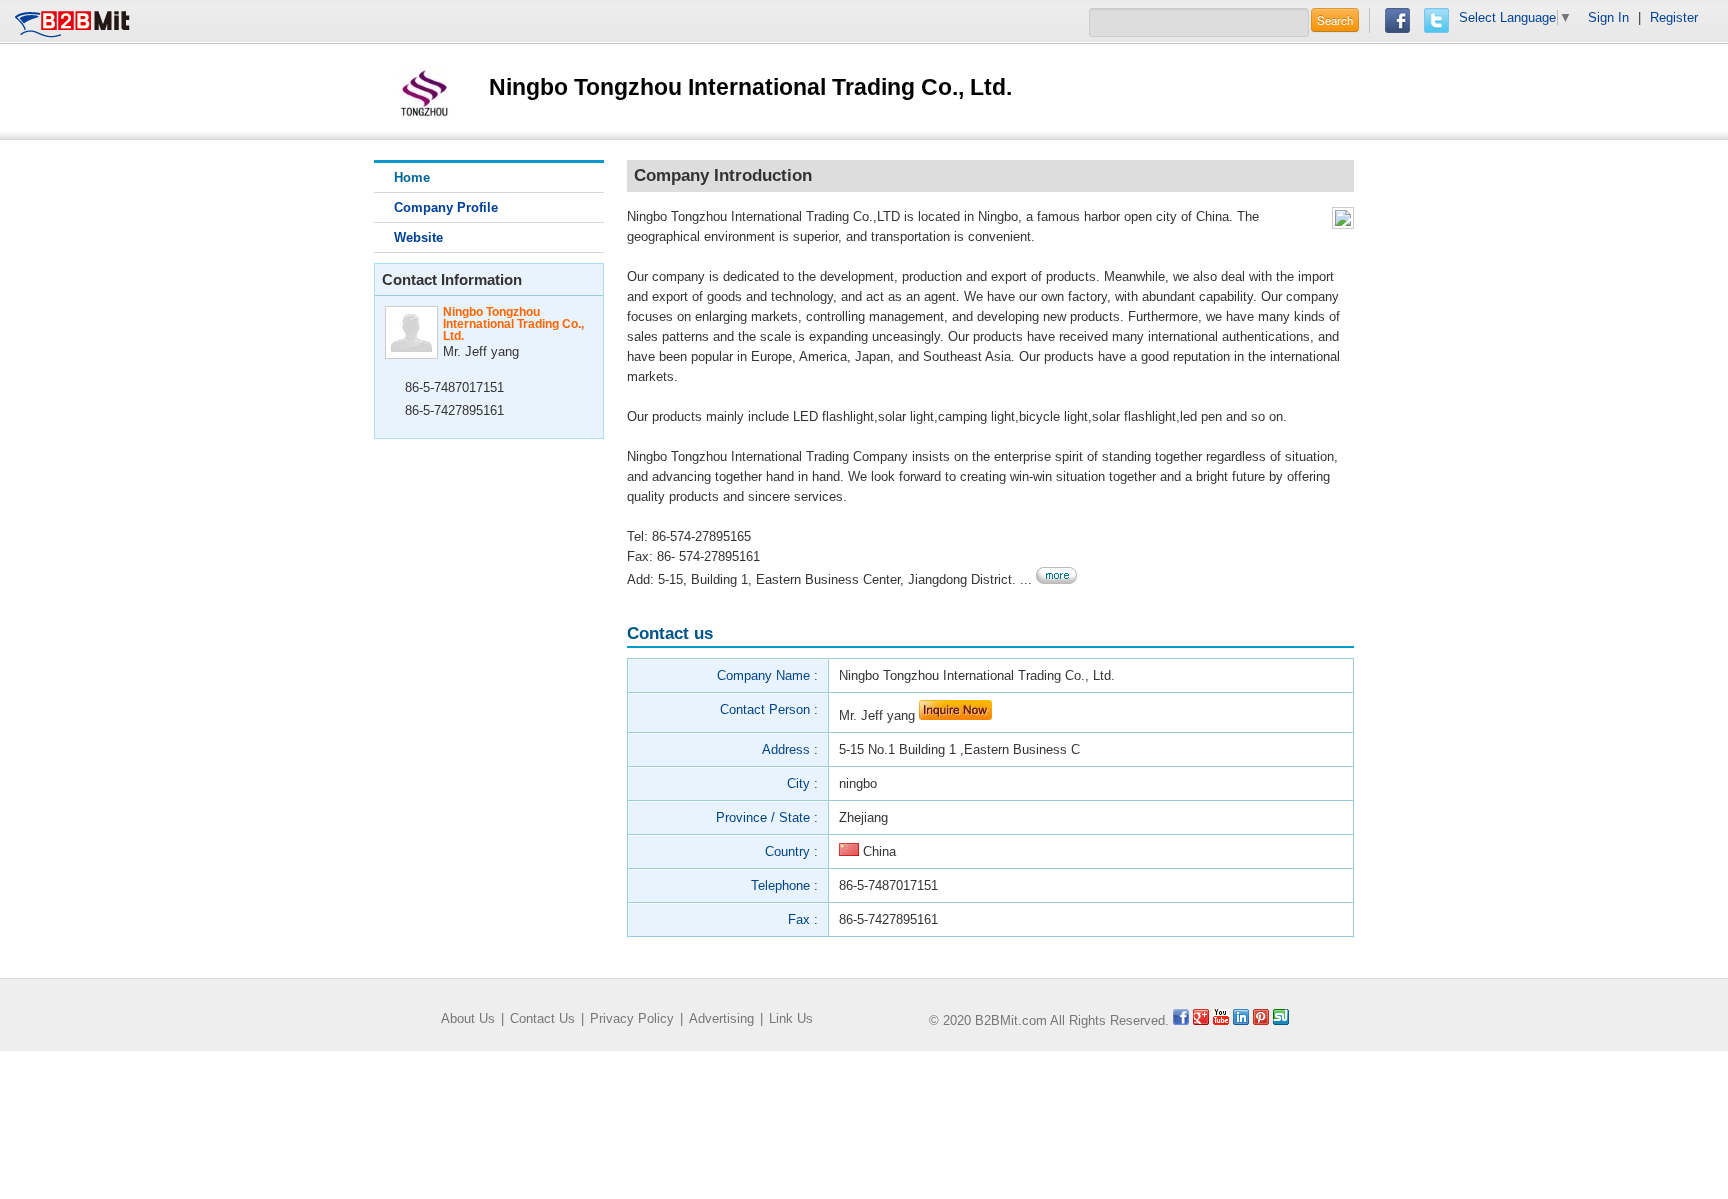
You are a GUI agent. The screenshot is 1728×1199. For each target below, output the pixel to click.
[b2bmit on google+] (1201, 1020)
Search (1335, 20)
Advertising (721, 1018)
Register (1674, 17)
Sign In (1608, 17)
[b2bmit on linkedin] (1241, 1020)
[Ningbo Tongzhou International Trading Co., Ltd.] (424, 90)
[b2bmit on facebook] (1181, 1020)
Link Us (791, 1018)
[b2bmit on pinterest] (1261, 1020)
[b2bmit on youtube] (1221, 1020)
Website (418, 237)
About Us (468, 1018)
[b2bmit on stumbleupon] (1281, 1020)
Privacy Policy (632, 1018)
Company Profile (446, 207)
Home (412, 177)
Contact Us (542, 1018)
